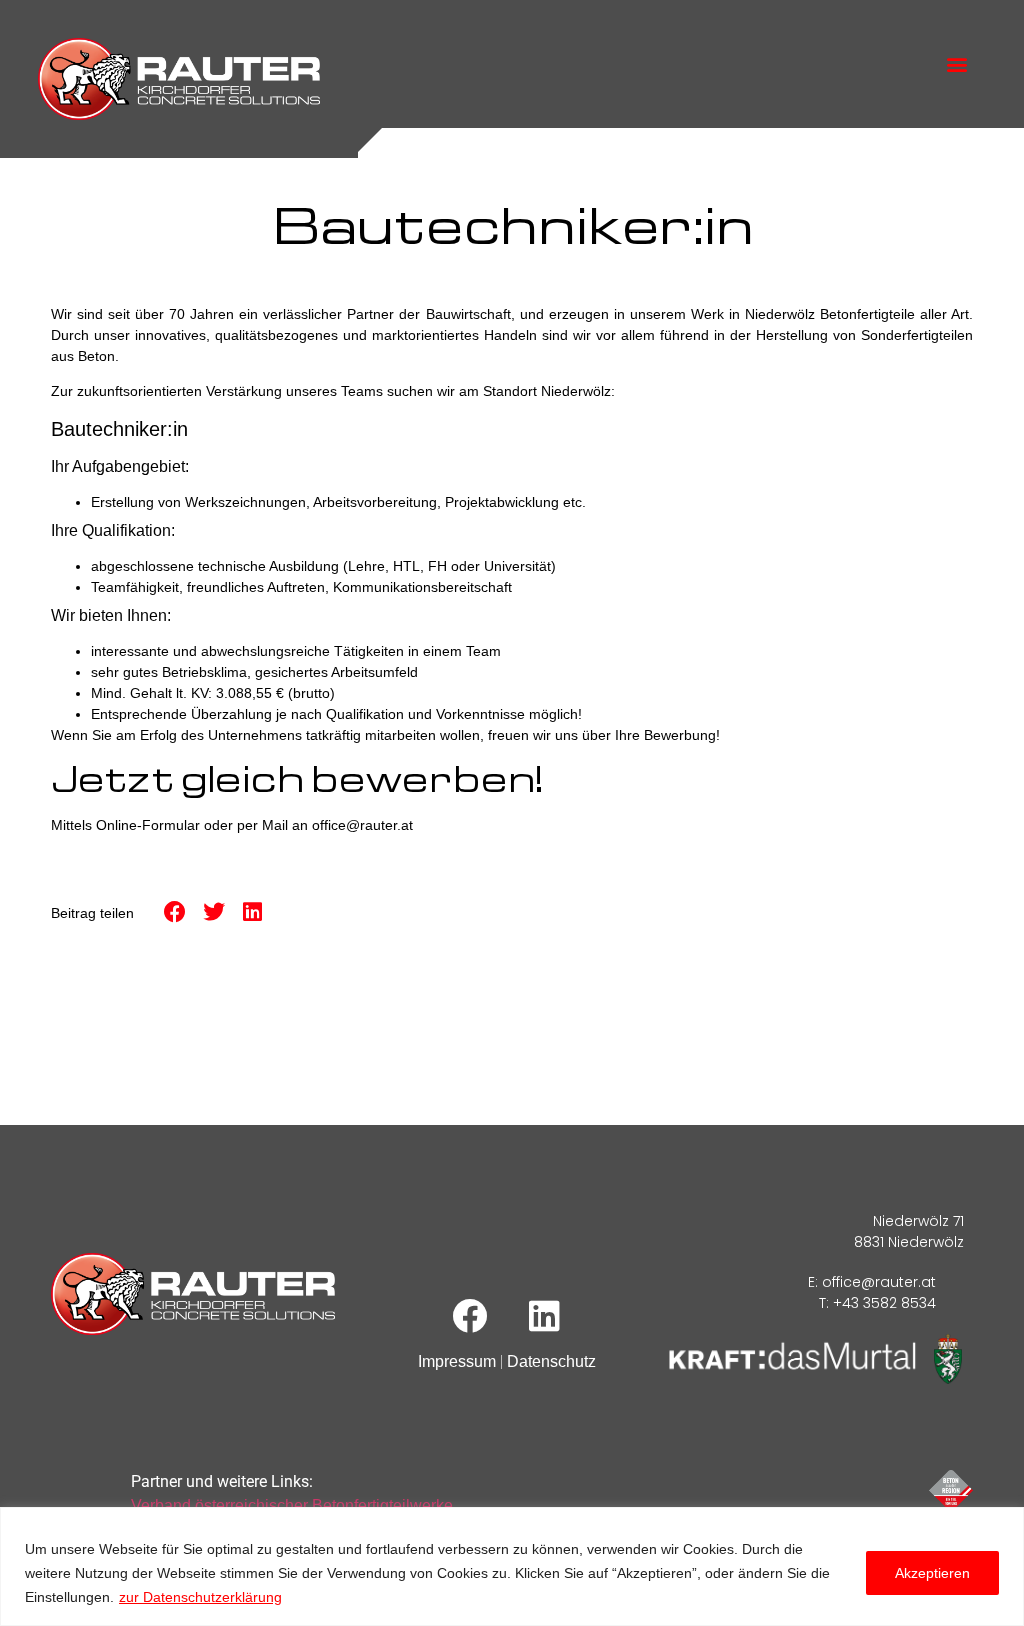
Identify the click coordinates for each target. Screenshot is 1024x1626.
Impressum (457, 1361)
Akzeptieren (932, 1573)
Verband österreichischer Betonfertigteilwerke (292, 1505)
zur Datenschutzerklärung (200, 1597)
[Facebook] (470, 1315)
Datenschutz (551, 1361)
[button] (957, 64)
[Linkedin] (545, 1315)
